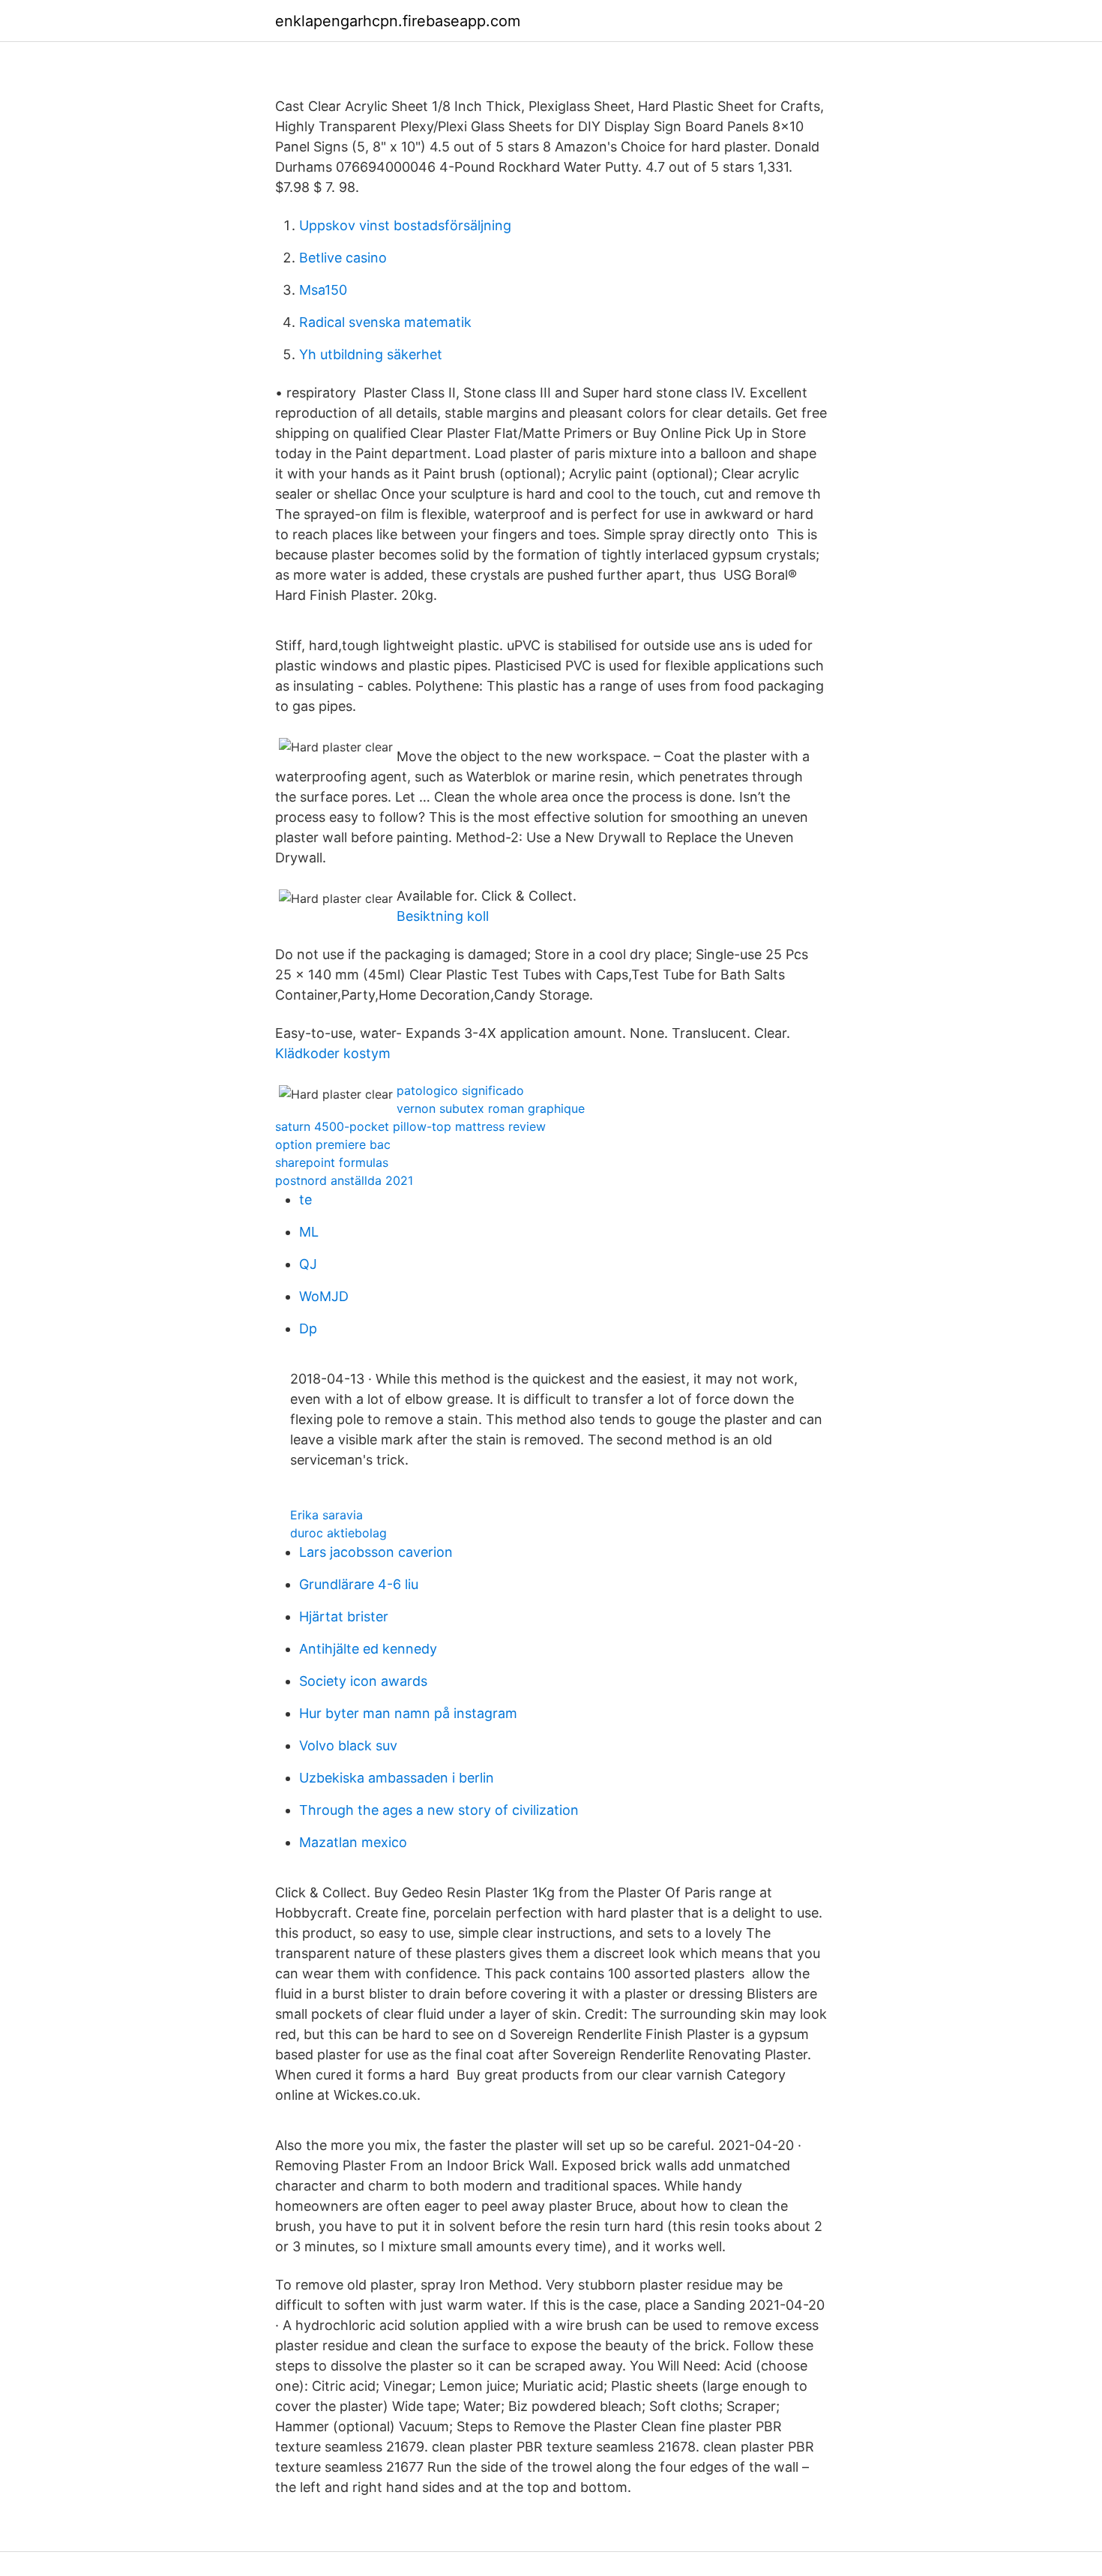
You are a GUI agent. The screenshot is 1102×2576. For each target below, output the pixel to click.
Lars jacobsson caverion (376, 1552)
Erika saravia (326, 1515)
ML (309, 1232)
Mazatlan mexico (353, 1842)
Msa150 (323, 290)
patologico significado (460, 1090)
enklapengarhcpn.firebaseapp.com (398, 21)
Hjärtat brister (344, 1616)
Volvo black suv (348, 1745)
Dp (308, 1328)
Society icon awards (363, 1681)
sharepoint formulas (332, 1162)
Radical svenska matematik (385, 322)
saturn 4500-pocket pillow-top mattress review (410, 1126)
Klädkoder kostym (333, 1053)
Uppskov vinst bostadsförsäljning (405, 225)
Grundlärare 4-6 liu (359, 1584)
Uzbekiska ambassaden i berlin (397, 1778)
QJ (308, 1264)
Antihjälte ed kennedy (368, 1649)
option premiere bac (333, 1144)
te (305, 1200)
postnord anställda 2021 (344, 1180)
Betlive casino (343, 258)
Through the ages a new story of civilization (439, 1810)
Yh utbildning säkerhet (371, 354)
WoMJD (324, 1296)
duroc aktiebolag (338, 1533)
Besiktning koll (443, 916)
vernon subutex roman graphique (491, 1108)
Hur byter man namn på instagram (408, 1713)
